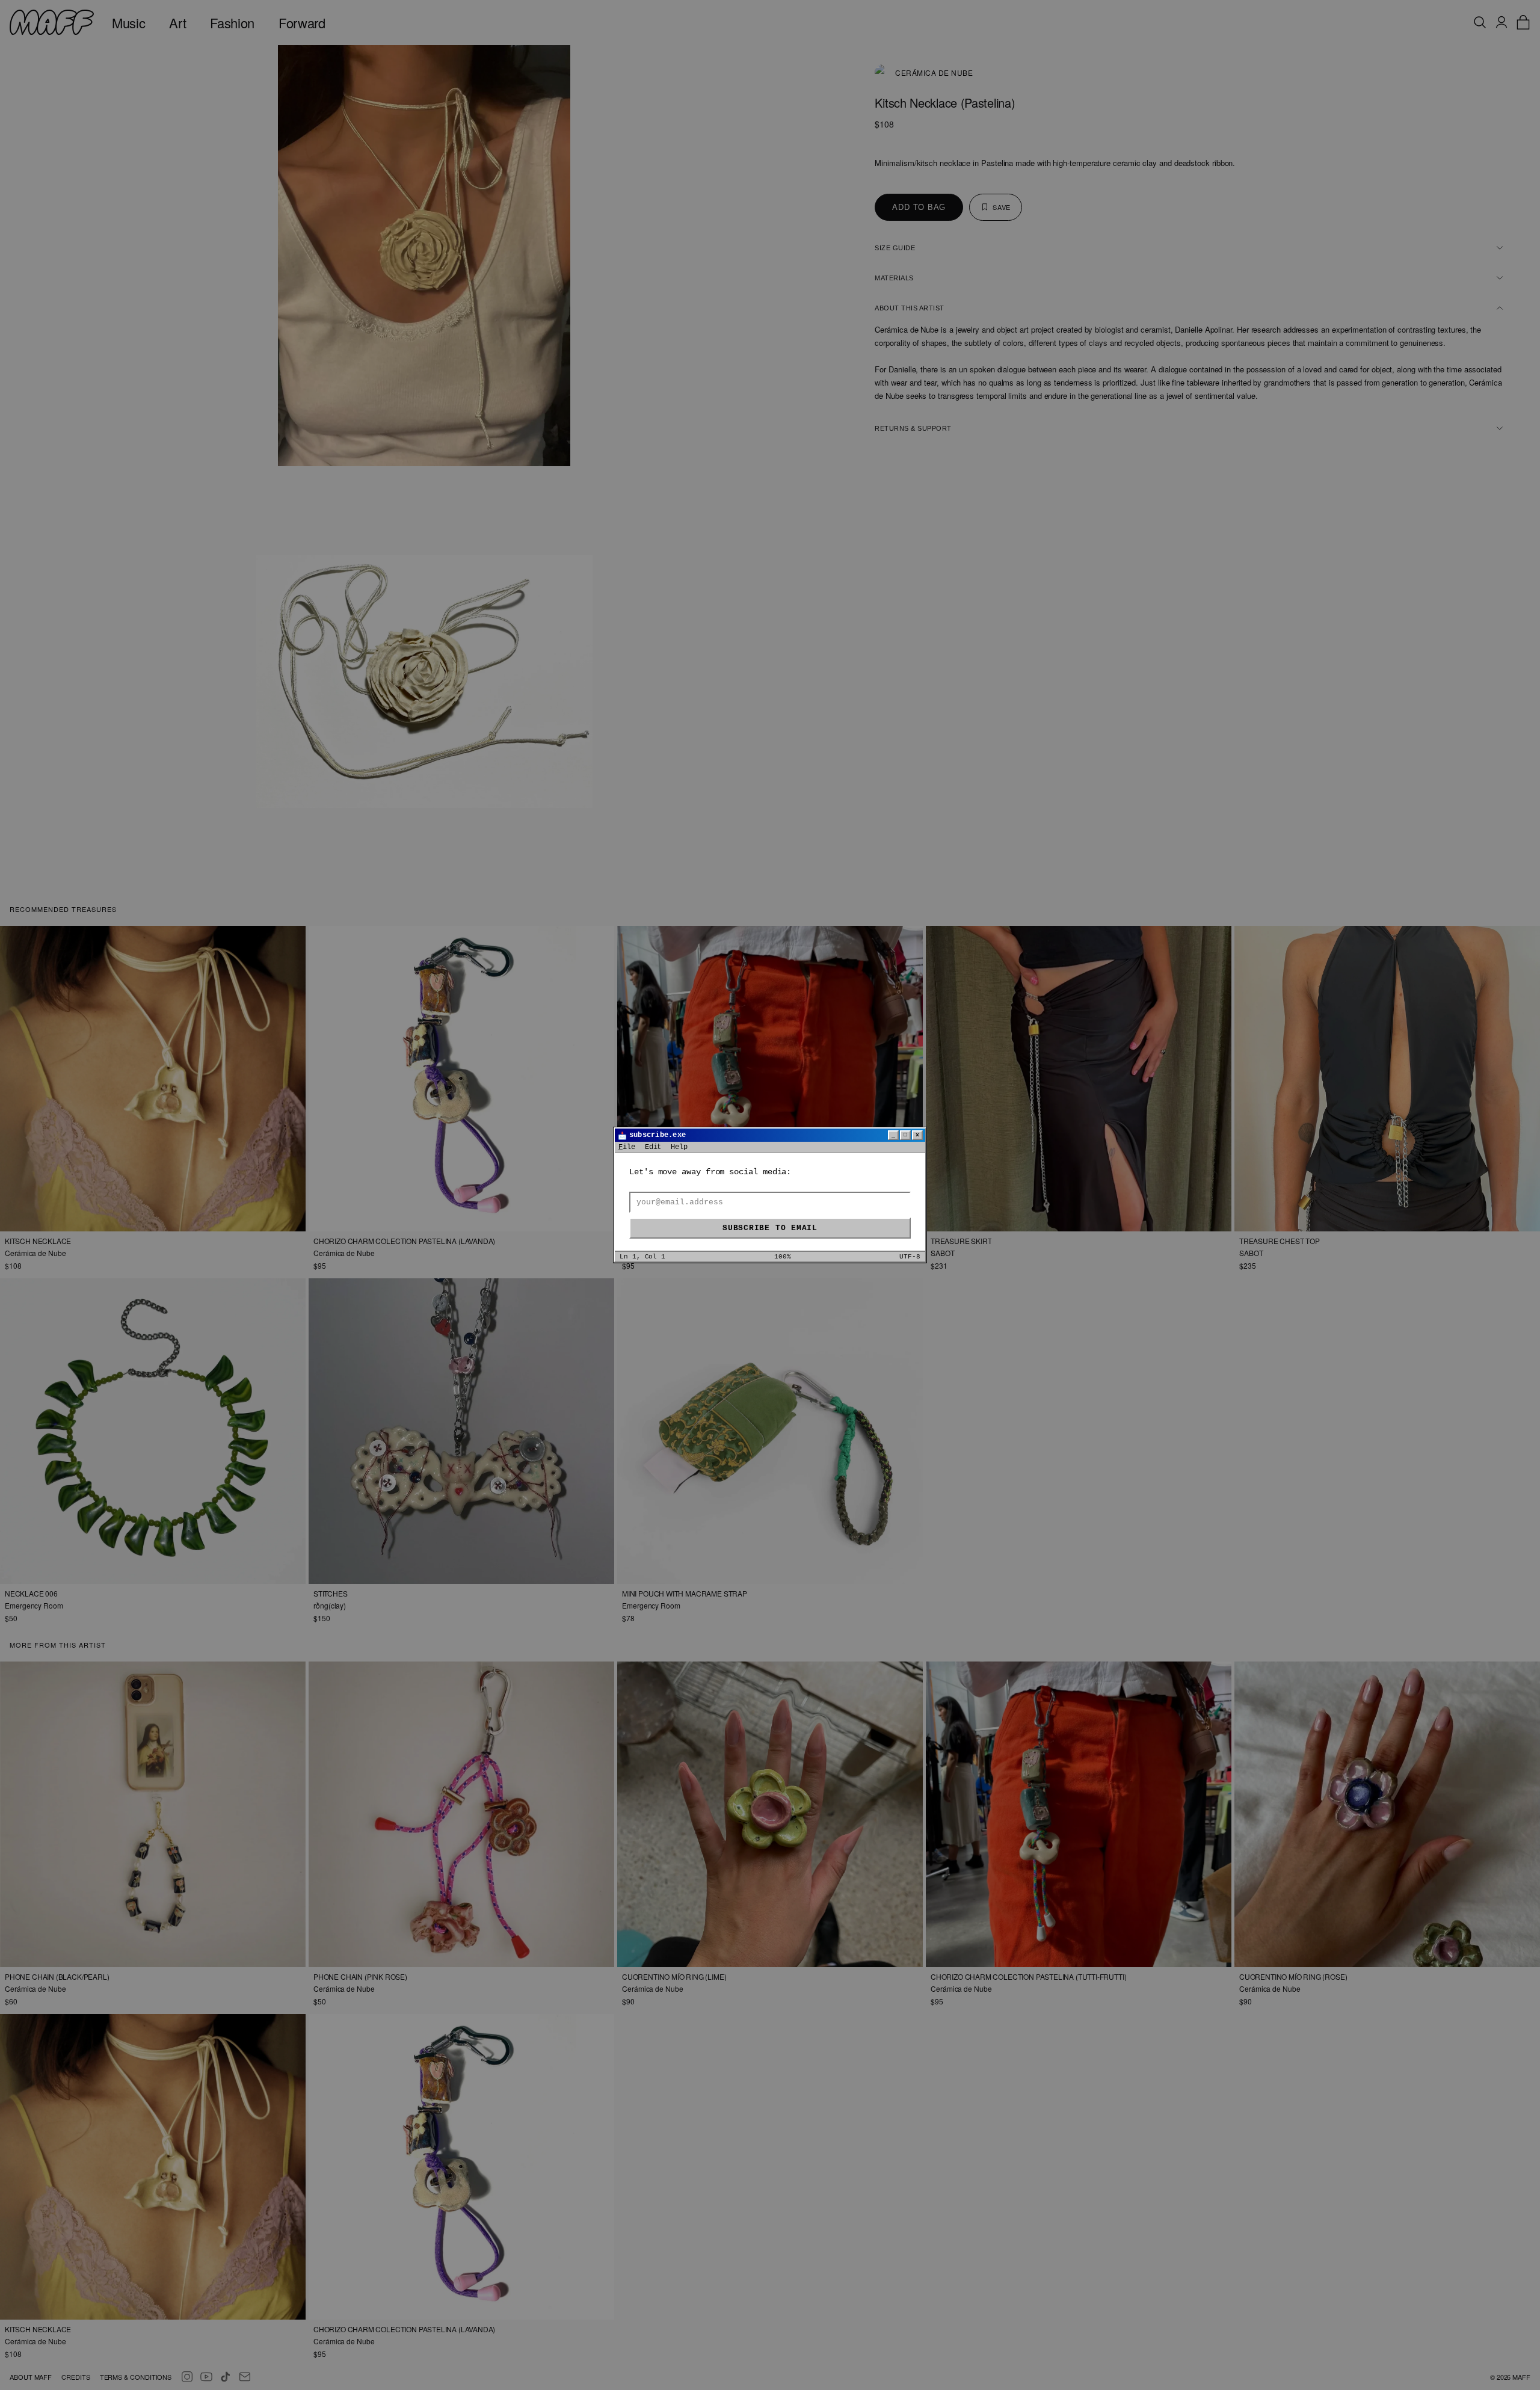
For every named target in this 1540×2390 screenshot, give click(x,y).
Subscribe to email (770, 1228)
